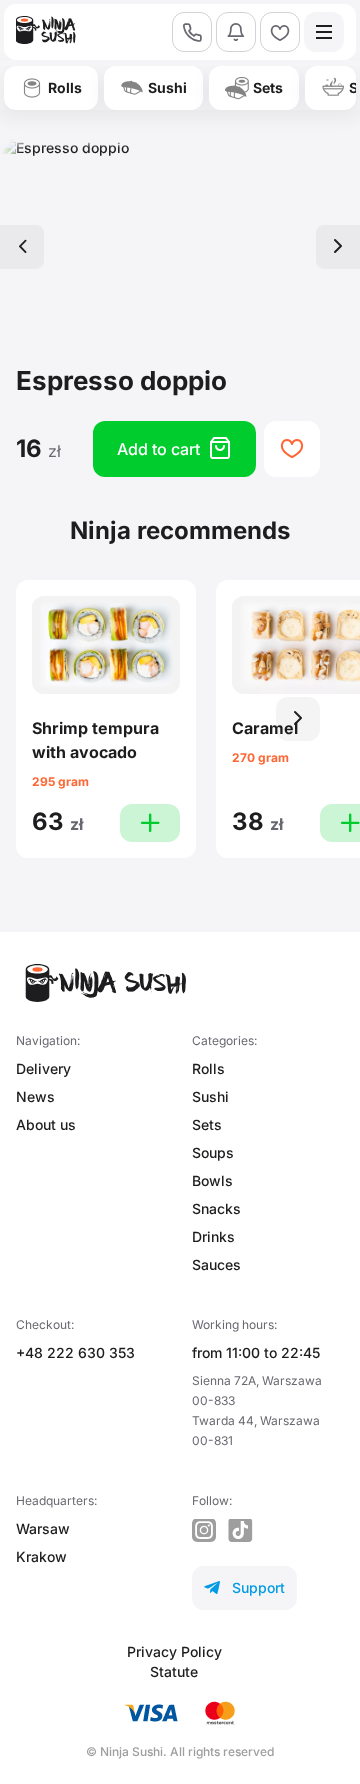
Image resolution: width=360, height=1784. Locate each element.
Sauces (216, 1264)
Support (244, 1587)
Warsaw (43, 1528)
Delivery (43, 1068)
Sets (207, 1124)
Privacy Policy (174, 1651)
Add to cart (174, 448)
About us (46, 1124)
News (35, 1096)
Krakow (41, 1556)
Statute (174, 1671)
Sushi (210, 1096)
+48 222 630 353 (75, 1352)
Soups (213, 1152)
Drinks (213, 1236)
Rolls (208, 1068)
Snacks (216, 1208)
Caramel (265, 728)
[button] (298, 719)
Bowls (212, 1180)
